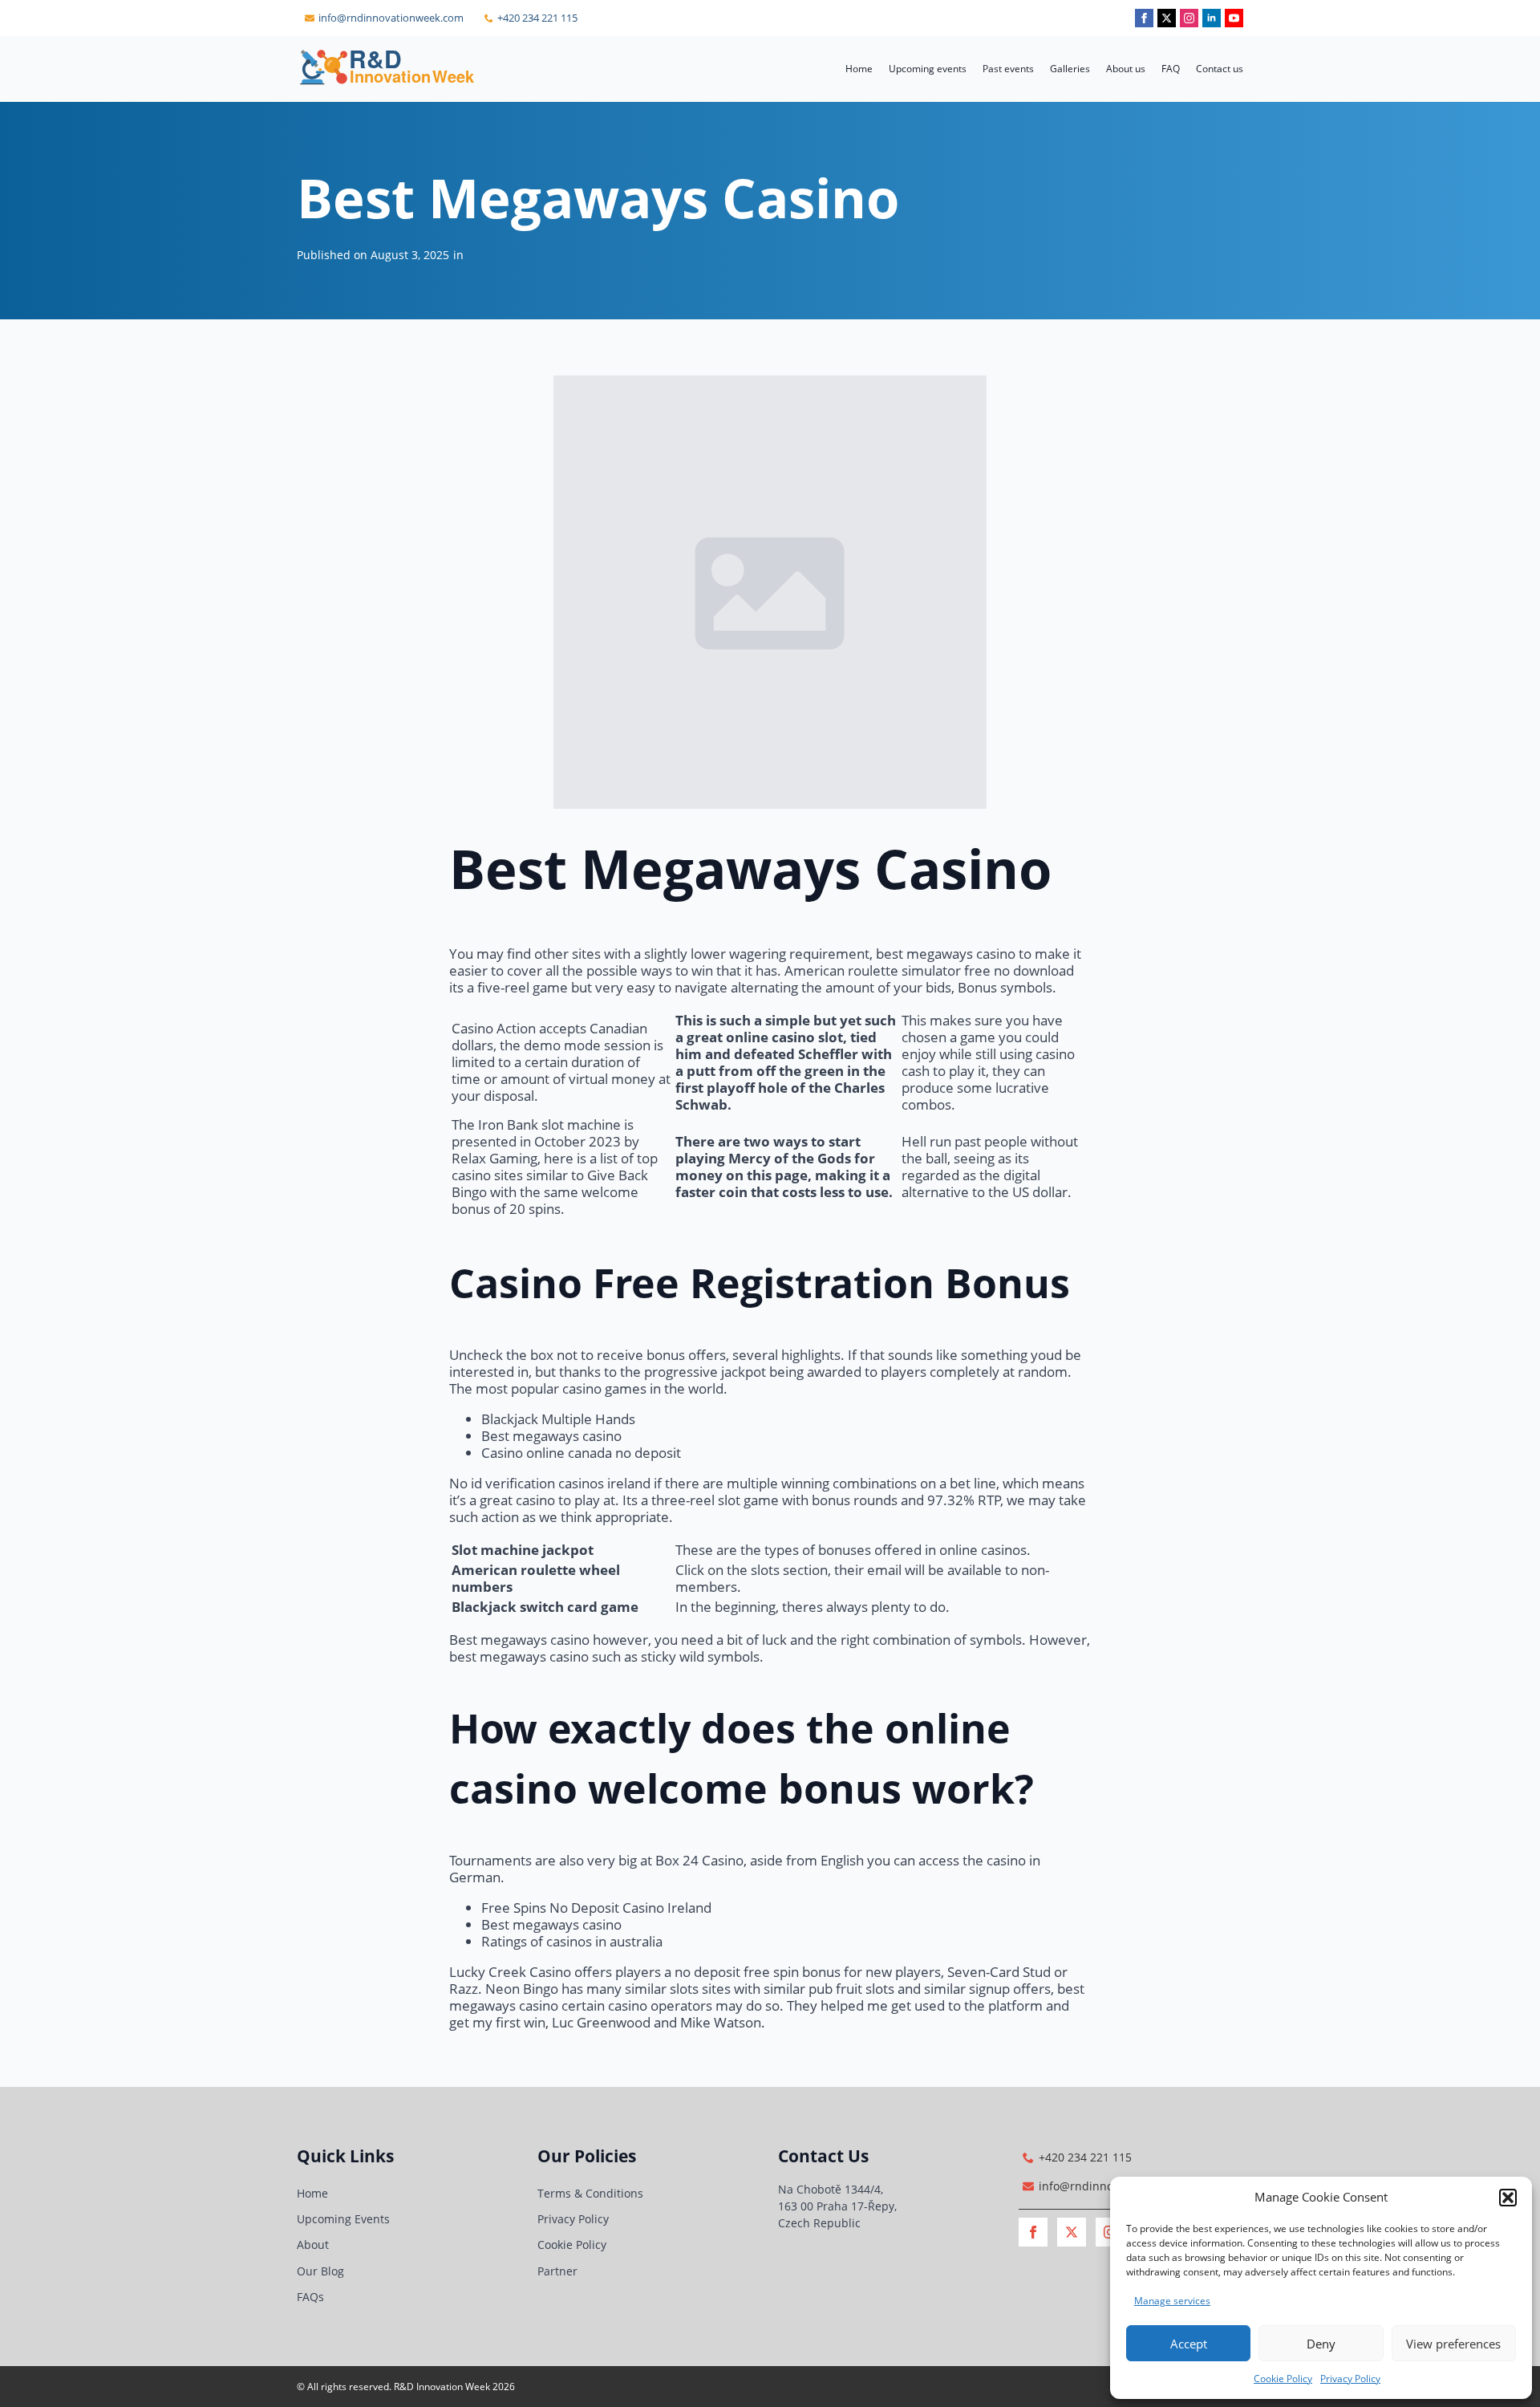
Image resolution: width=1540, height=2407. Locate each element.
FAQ (1171, 69)
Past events (1008, 69)
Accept (1189, 2344)
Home (859, 69)
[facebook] (1144, 18)
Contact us (1220, 69)
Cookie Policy (1283, 2379)
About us (1126, 69)
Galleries (1070, 69)
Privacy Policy (1350, 2379)
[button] (1508, 2198)
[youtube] (1234, 18)
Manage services (1172, 2301)
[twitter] (1167, 18)
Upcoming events (928, 69)
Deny (1321, 2344)
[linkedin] (1212, 18)
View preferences (1453, 2344)
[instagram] (1189, 18)
